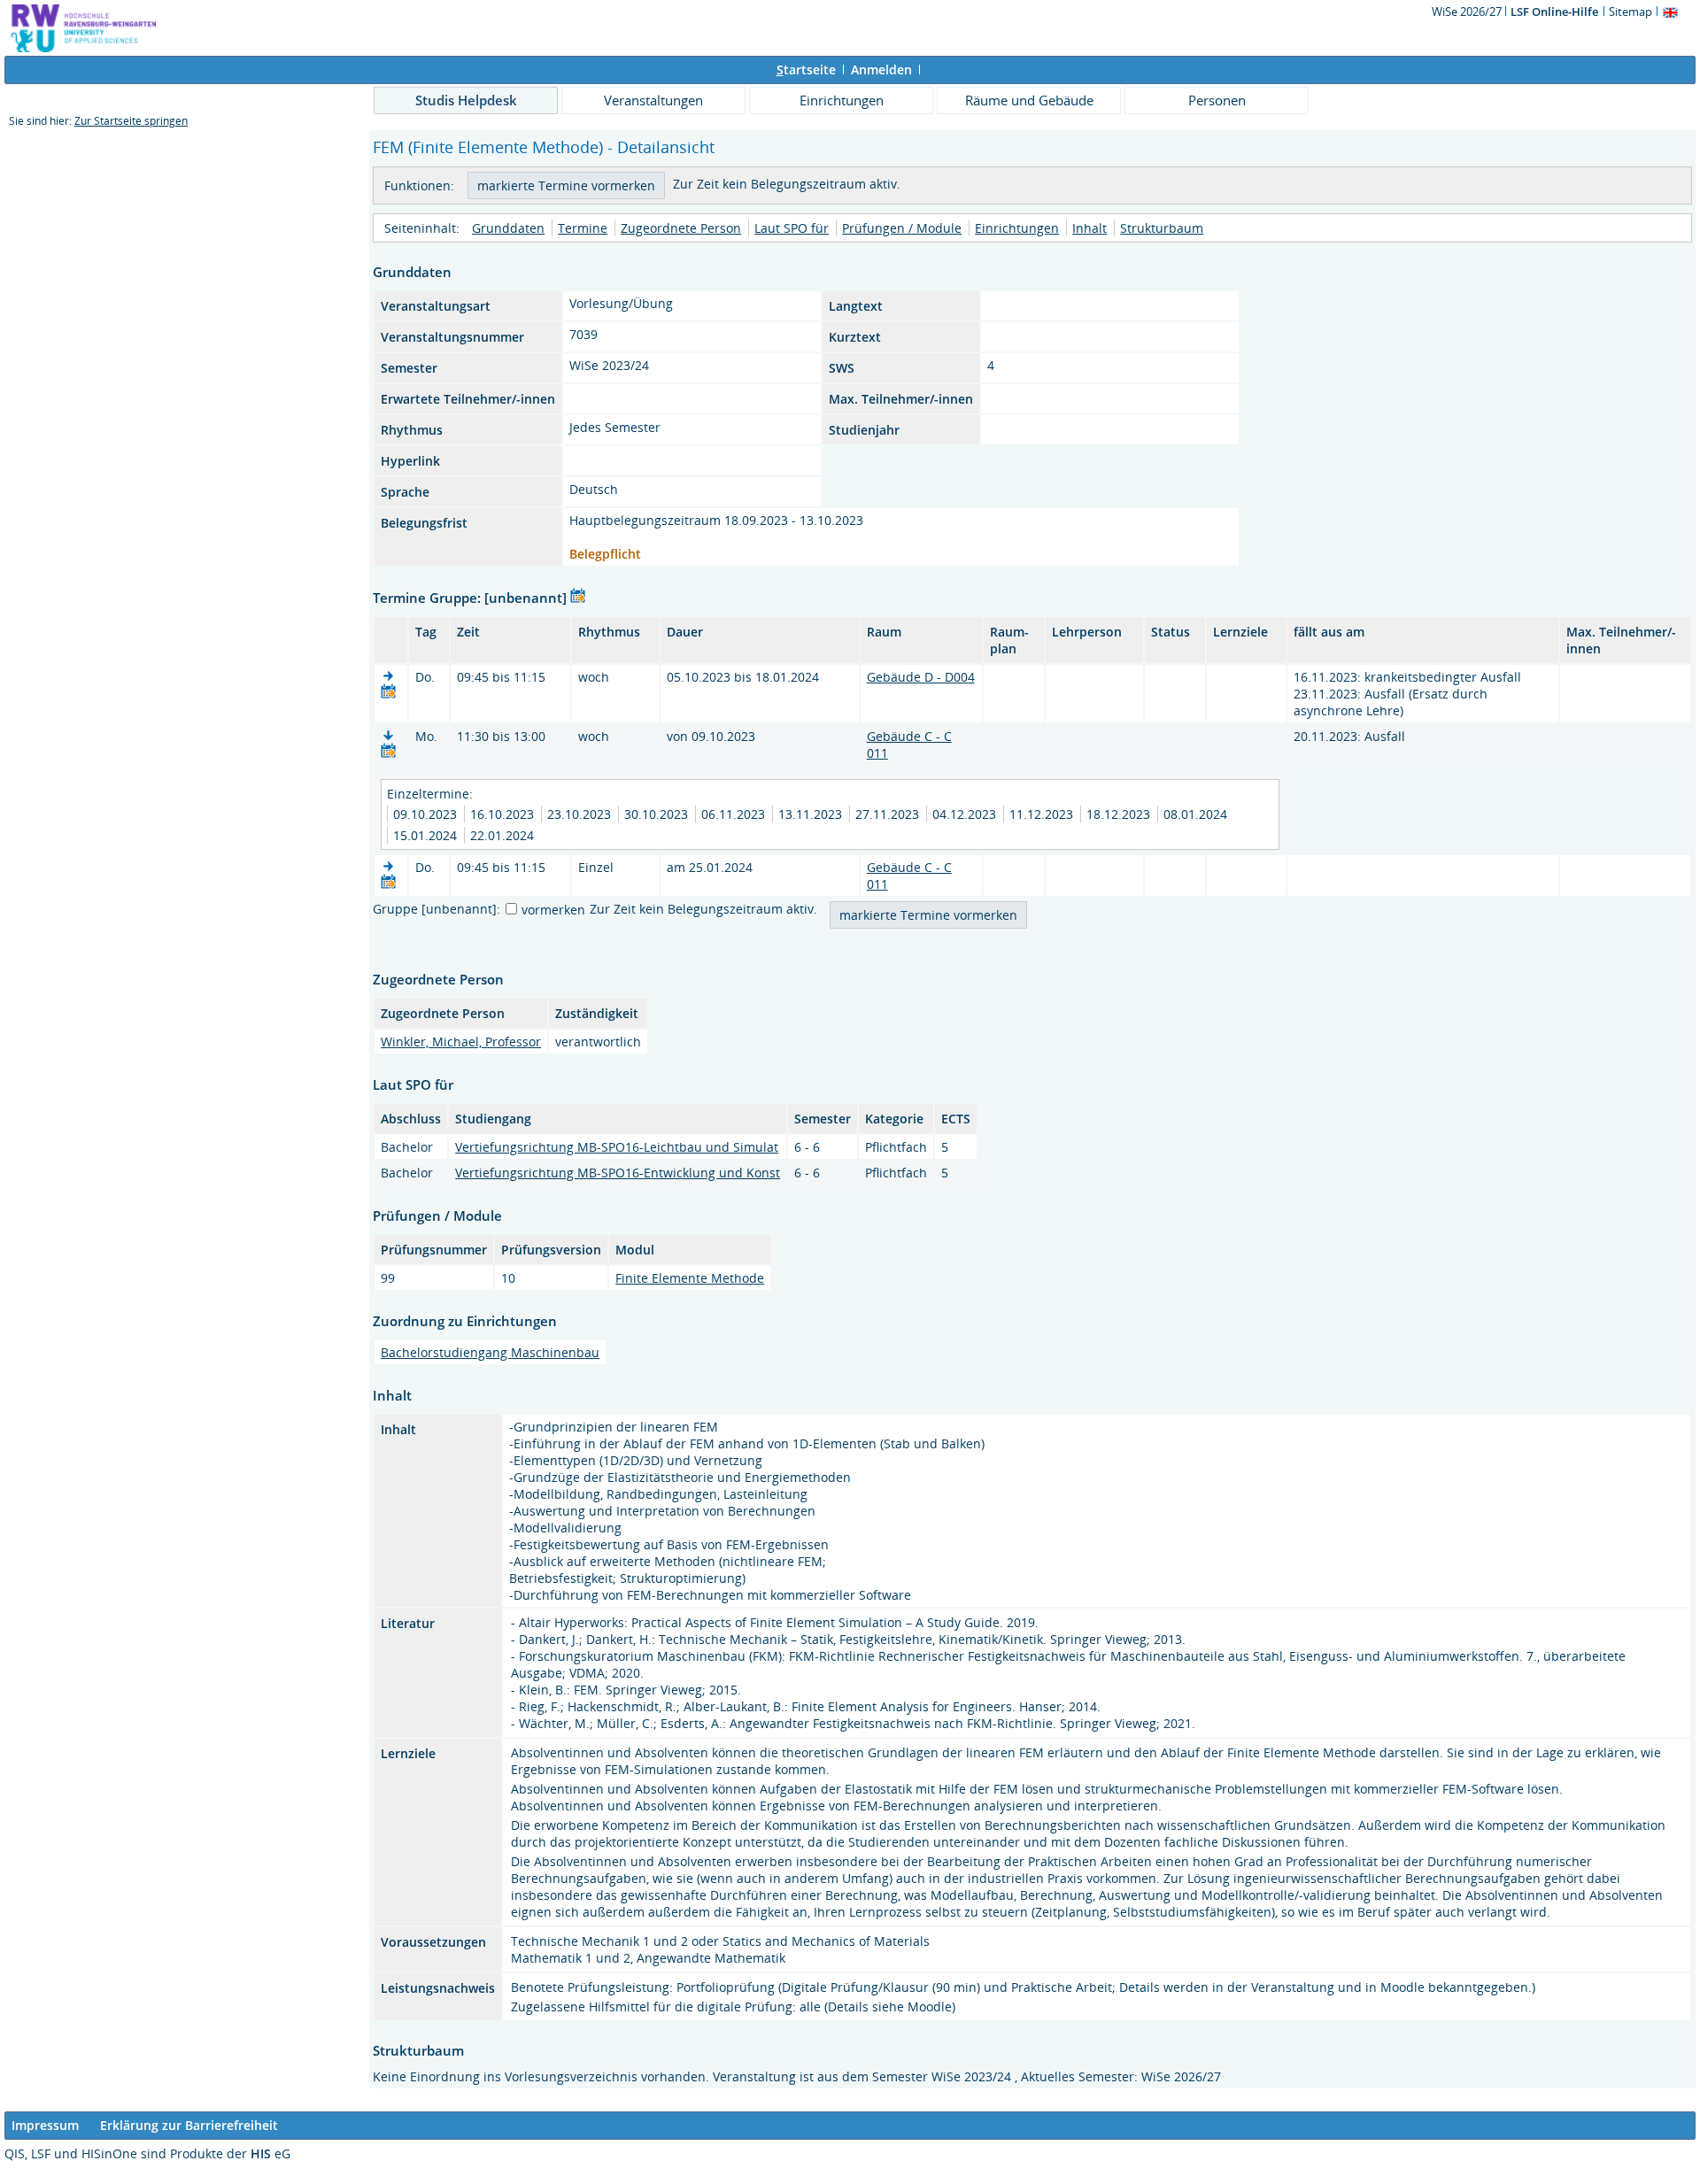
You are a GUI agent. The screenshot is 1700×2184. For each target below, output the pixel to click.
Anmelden (881, 69)
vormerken (553, 910)
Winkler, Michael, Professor (461, 1042)
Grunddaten (508, 228)
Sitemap (1630, 12)
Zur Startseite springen (131, 121)
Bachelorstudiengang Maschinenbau (490, 1352)
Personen (1217, 100)
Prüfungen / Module (902, 228)
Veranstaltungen (653, 100)
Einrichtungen (842, 100)
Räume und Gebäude (1029, 100)
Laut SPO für (792, 228)
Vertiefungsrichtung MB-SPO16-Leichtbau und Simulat (617, 1147)
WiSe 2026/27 (1468, 12)
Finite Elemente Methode (690, 1278)
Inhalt (1090, 228)
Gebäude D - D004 (921, 677)
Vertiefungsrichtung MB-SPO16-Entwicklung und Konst (618, 1173)
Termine (583, 228)
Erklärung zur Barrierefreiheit (189, 2125)
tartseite (806, 69)
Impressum (45, 2125)
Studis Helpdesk (466, 100)
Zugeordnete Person (681, 228)
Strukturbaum (1162, 228)
